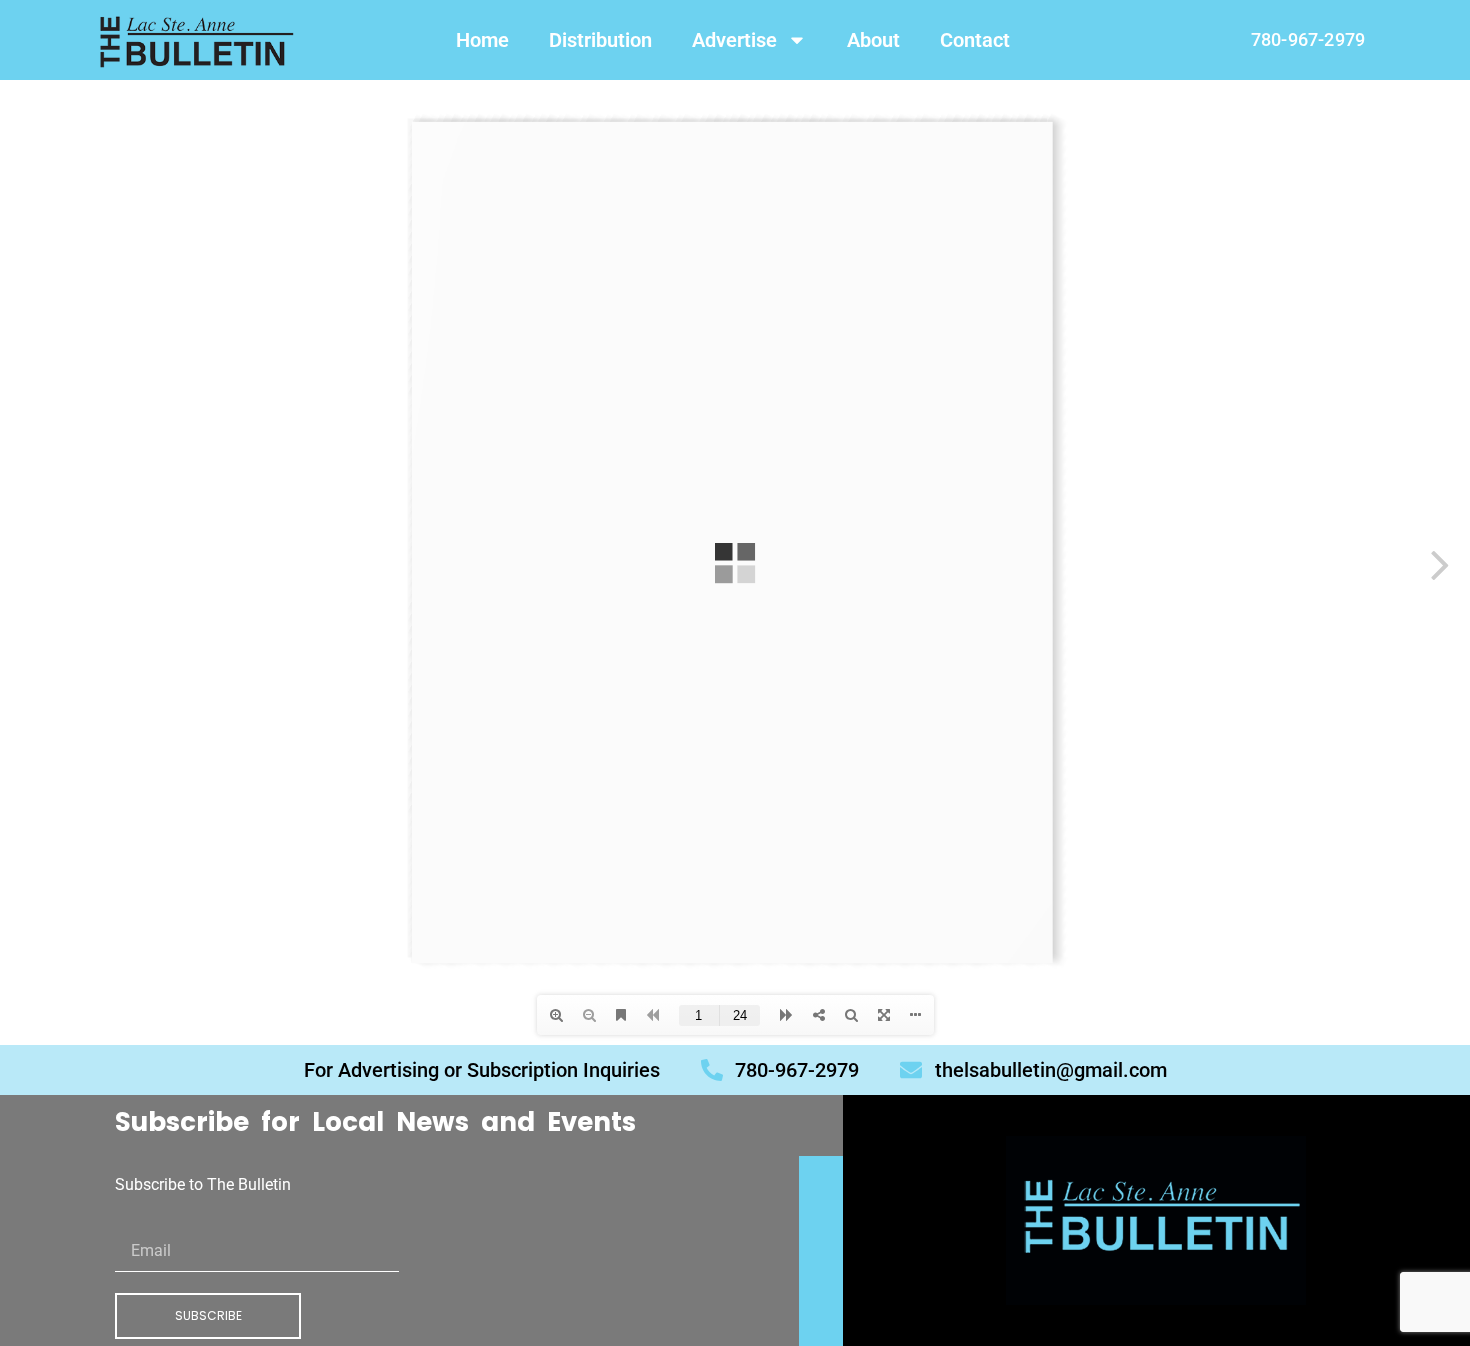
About (873, 40)
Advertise (734, 40)
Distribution (600, 40)
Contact (975, 40)
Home (482, 40)
